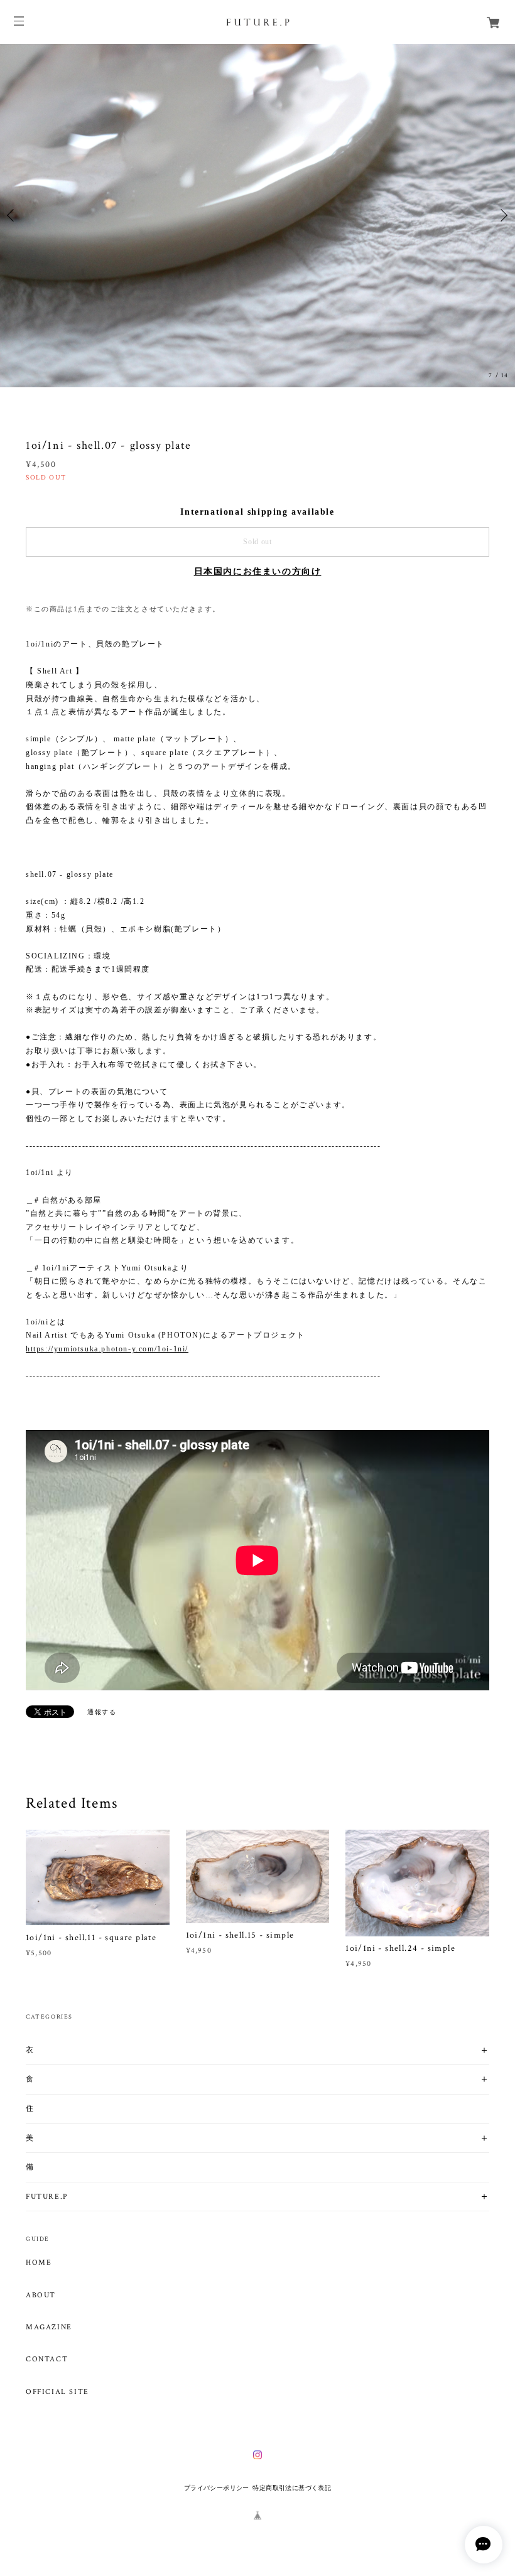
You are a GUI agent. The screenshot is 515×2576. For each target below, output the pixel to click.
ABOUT (41, 2295)
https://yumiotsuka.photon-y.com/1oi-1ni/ (107, 1349)
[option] (257, 216)
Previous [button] (13, 215)
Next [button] (502, 215)
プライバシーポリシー (217, 2488)
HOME (39, 2263)
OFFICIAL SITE (57, 2392)
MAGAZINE (49, 2327)
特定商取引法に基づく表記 (292, 2488)
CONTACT (47, 2359)
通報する (102, 1712)
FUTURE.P (47, 2197)
